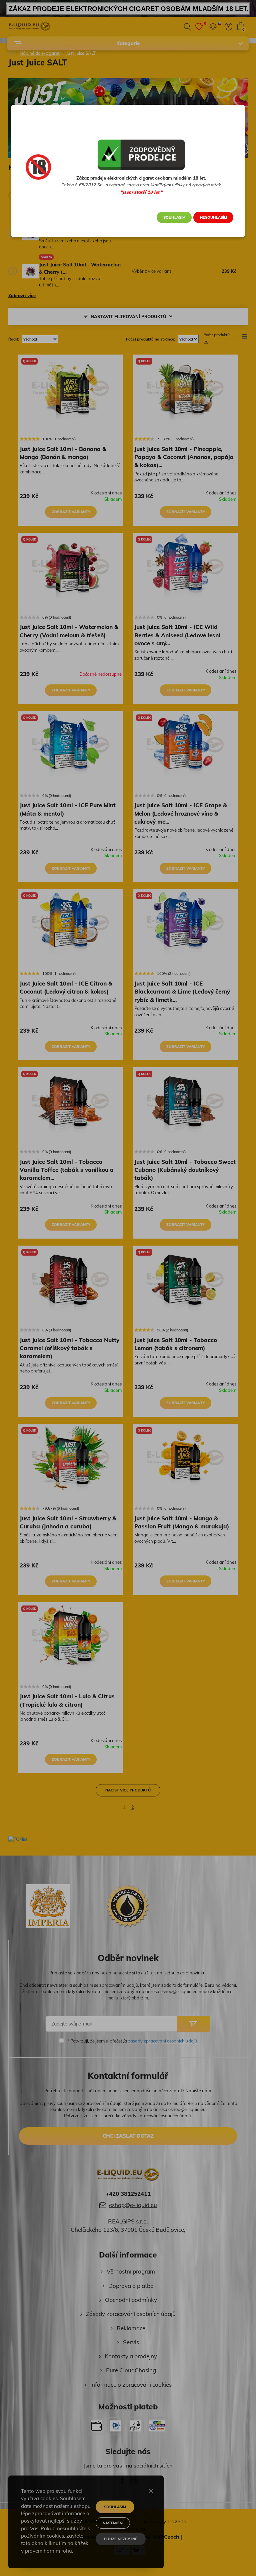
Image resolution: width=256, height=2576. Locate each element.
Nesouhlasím (213, 217)
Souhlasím (174, 217)
